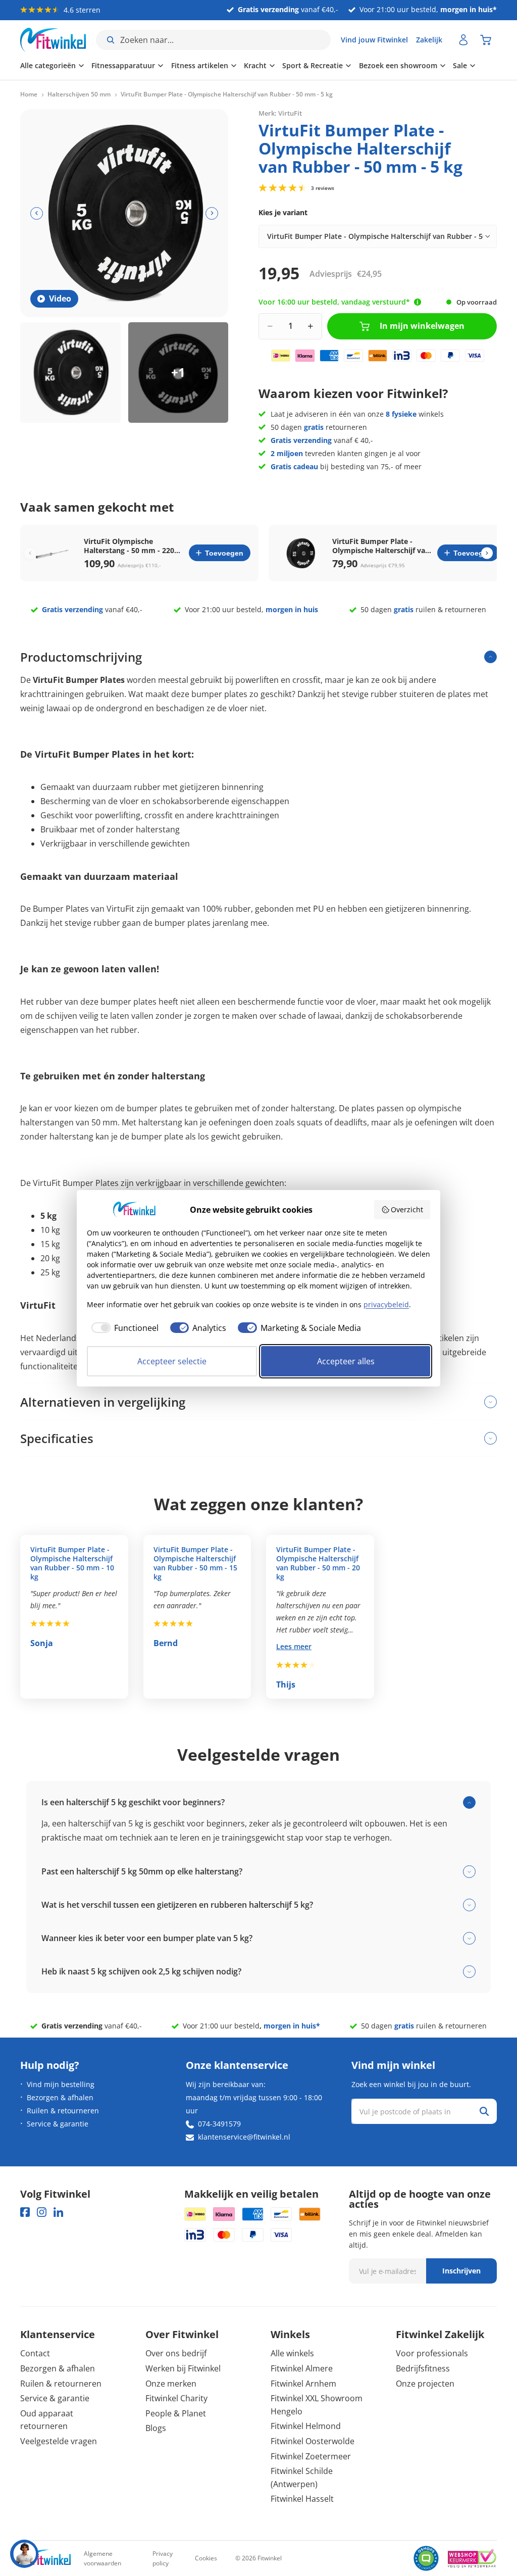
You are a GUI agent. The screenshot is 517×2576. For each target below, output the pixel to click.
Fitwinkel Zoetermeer (311, 2456)
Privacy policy (163, 2558)
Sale (460, 65)
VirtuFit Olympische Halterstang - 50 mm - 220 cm (129, 546)
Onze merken (171, 2384)
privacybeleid (386, 1304)
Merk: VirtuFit (280, 113)
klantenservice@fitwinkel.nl (244, 2137)
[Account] (463, 40)
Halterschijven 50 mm (79, 94)
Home (29, 94)
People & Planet (176, 2413)
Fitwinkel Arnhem (303, 2384)
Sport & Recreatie (313, 65)
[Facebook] (25, 2212)
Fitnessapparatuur (123, 65)
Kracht (255, 65)
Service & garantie (58, 2124)
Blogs (156, 2428)
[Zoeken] (484, 2111)
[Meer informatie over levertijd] (418, 302)
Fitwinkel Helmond (306, 2426)
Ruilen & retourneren (63, 2111)
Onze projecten (425, 2384)
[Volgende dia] (212, 213)
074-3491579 (219, 2124)
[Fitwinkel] (45, 2559)
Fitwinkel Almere (302, 2368)
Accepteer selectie (172, 1361)
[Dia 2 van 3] (178, 373)
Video (60, 299)
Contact (35, 2353)
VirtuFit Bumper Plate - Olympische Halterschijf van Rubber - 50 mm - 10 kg (72, 1563)
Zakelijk (429, 40)
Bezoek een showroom (398, 65)
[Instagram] (42, 2212)
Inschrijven (461, 2271)
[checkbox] (123, 1328)
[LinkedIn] (58, 2212)
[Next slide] (487, 553)
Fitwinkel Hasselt (302, 2499)
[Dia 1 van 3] (70, 373)
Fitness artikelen (200, 65)
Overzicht (407, 1209)
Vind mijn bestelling (61, 2084)
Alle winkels (292, 2353)
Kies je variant (283, 212)
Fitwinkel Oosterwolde (313, 2441)
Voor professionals (432, 2353)
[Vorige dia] (37, 213)
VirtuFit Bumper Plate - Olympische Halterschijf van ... (381, 546)
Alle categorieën (48, 65)
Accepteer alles (346, 1361)
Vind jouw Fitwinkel (374, 40)
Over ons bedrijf (176, 2353)
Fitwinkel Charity (176, 2398)
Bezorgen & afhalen (60, 2097)
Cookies (206, 2558)
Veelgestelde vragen (59, 2441)
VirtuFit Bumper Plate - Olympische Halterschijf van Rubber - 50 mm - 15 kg (195, 1563)
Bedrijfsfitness (423, 2368)
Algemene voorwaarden (102, 2558)
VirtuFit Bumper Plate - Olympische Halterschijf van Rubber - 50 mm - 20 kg (318, 1563)
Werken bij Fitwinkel (183, 2368)
